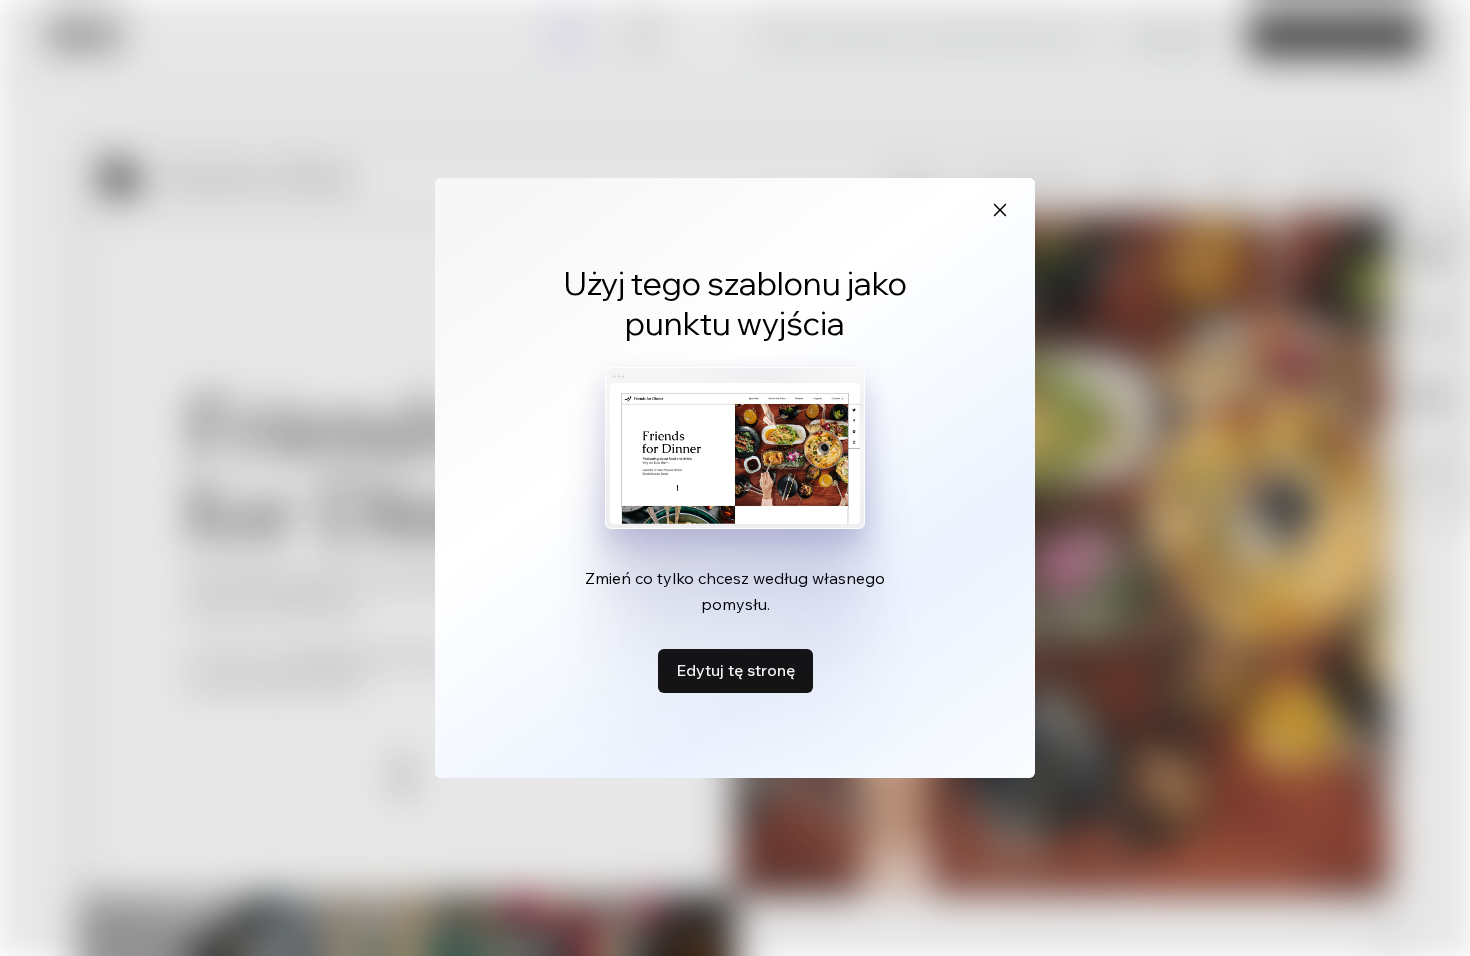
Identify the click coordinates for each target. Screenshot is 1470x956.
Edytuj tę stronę (735, 670)
